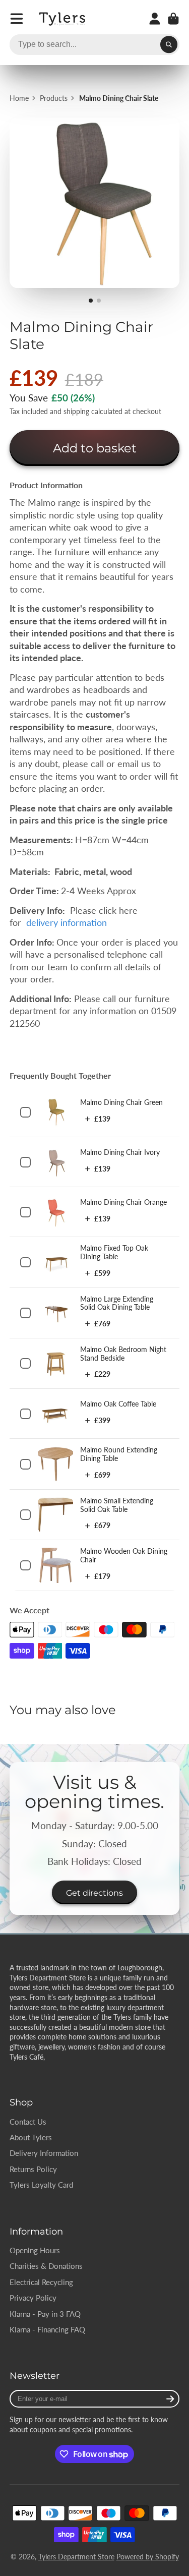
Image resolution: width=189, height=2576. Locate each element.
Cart (173, 19)
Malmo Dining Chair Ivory (120, 1152)
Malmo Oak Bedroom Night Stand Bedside (123, 1354)
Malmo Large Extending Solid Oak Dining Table (117, 1303)
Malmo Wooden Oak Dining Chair (124, 1555)
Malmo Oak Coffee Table (118, 1404)
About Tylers (31, 2137)
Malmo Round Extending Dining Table (119, 1454)
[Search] (169, 45)
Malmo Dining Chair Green (121, 1102)
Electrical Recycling (41, 2282)
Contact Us (28, 2122)
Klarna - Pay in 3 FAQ (45, 2314)
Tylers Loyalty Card (41, 2185)
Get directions (94, 1893)
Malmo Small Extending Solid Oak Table (117, 1505)
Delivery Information (44, 2153)
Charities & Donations (46, 2266)
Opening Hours (35, 2250)
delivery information (68, 923)
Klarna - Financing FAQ (47, 2329)
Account (155, 19)
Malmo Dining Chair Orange (123, 1202)
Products (54, 98)
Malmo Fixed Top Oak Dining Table (114, 1252)
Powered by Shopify (148, 2557)
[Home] (63, 19)
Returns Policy (33, 2169)
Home (19, 98)
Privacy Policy (33, 2298)
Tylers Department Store (76, 2557)
